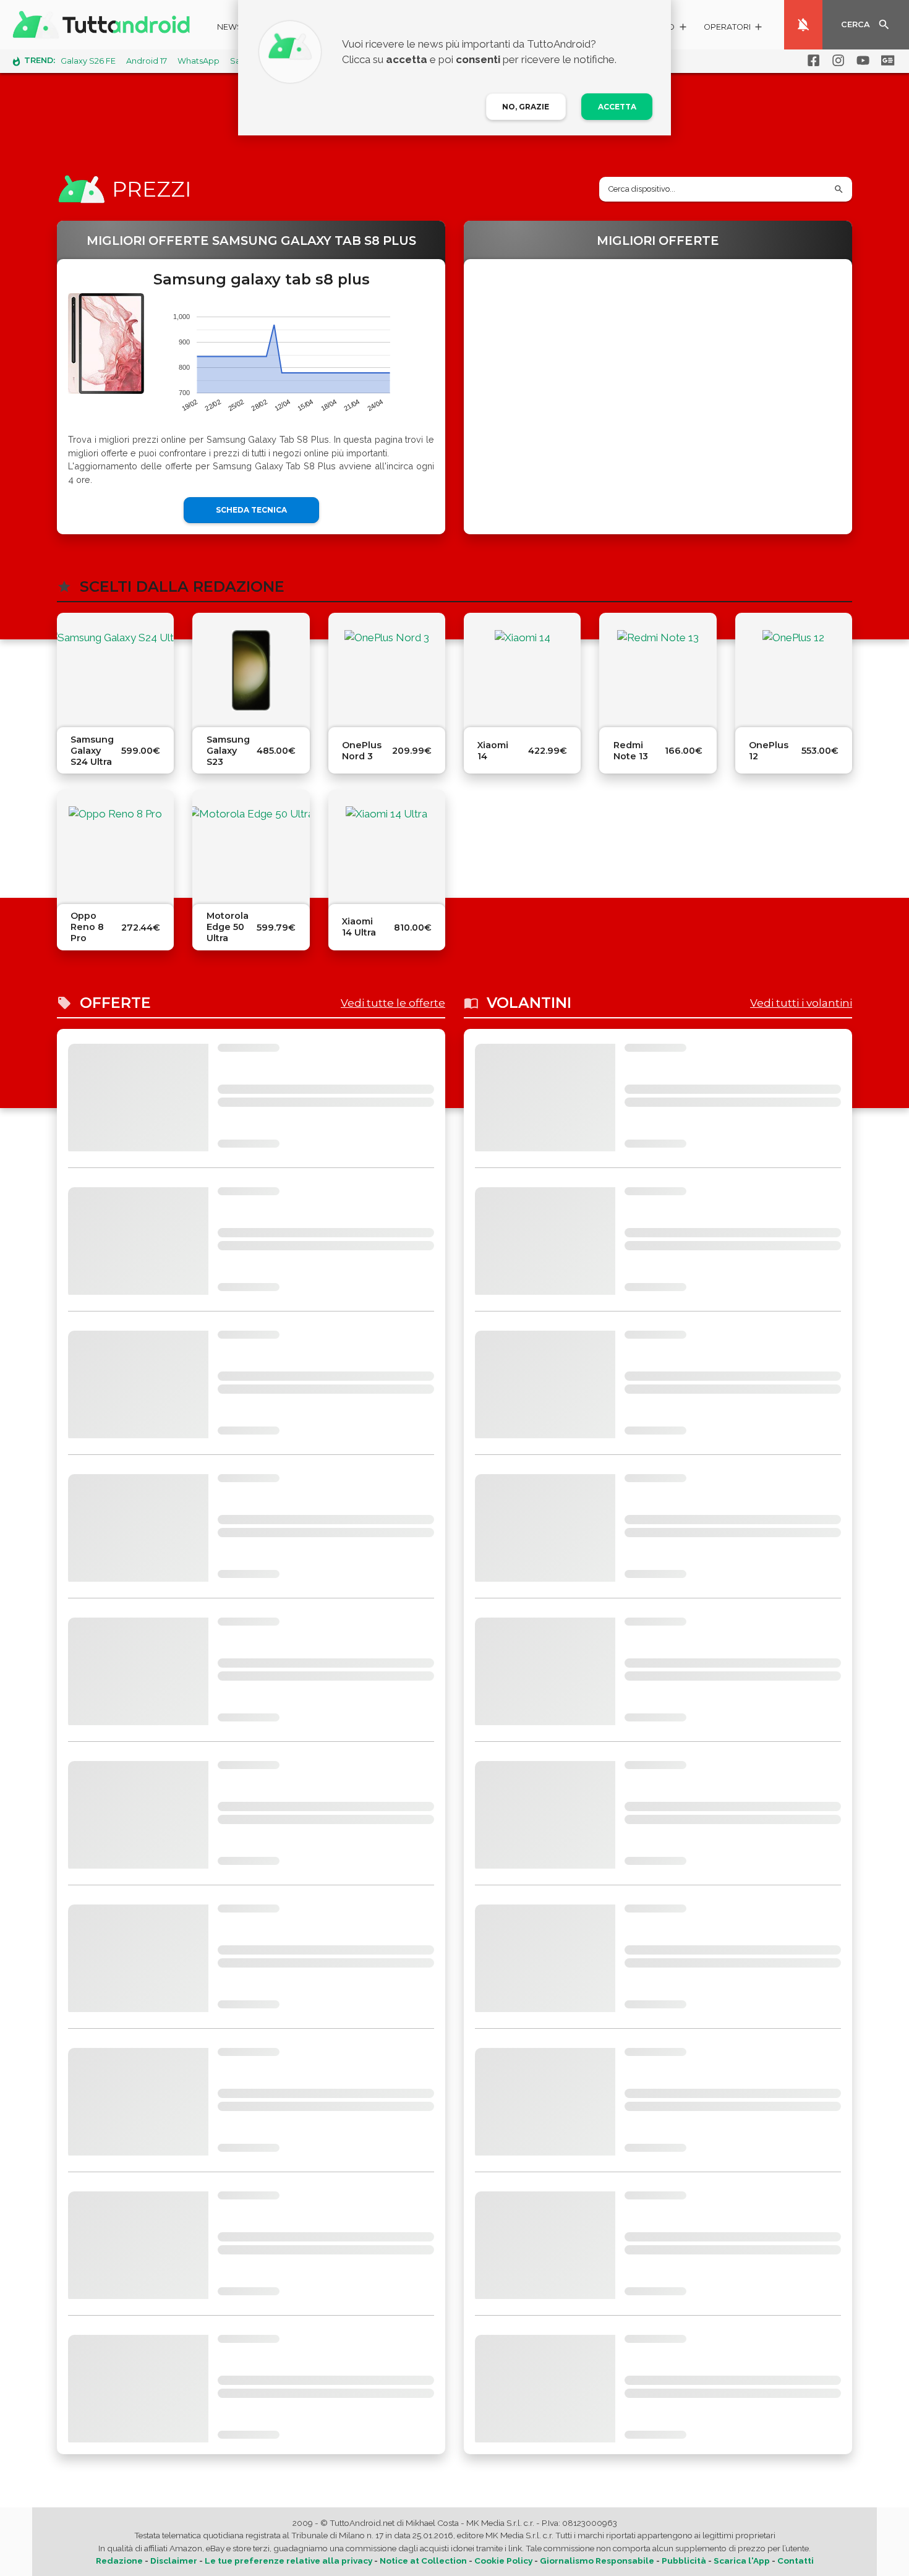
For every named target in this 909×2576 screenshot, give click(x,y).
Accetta (617, 107)
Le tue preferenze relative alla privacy (288, 2561)
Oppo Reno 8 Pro (87, 927)
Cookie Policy (503, 2561)
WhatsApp (198, 61)
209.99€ (412, 751)
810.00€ (413, 928)
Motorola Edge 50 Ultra (228, 927)
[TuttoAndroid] (104, 25)
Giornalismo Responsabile (597, 2561)
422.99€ (548, 751)
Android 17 (147, 61)
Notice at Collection (423, 2561)
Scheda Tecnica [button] (251, 510)
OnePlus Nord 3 (362, 751)
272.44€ (141, 928)
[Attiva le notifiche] (803, 25)
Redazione (119, 2561)
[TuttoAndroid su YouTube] (861, 61)
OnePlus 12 (769, 751)
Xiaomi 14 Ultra (359, 927)
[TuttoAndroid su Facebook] (811, 61)
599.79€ (276, 928)
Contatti (796, 2561)
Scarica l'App (742, 2561)
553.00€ (820, 751)
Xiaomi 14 (493, 751)
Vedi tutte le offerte (393, 1003)
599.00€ (141, 751)
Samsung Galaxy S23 (228, 751)
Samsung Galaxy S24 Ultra (92, 751)
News (230, 27)
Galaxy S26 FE (88, 61)
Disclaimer (174, 2561)
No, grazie (526, 107)
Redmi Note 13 (631, 751)
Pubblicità (684, 2561)
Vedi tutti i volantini (801, 1003)
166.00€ (684, 751)
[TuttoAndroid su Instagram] (836, 61)
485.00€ (276, 751)
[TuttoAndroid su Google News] (886, 61)
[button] (734, 29)
